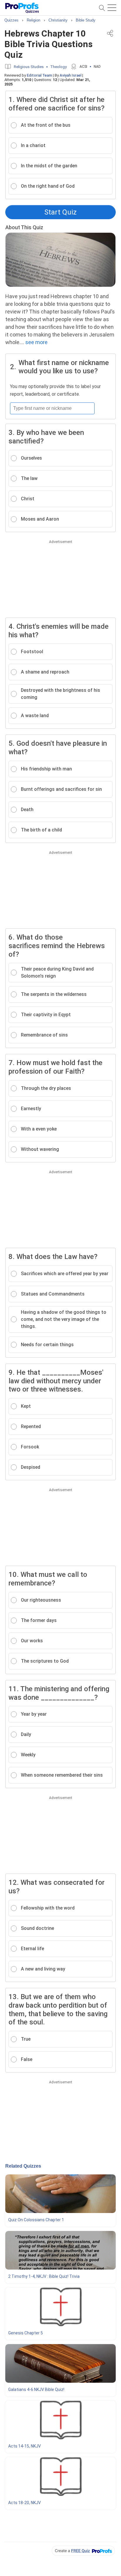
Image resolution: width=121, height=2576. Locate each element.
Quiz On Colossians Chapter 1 (36, 2220)
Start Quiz (60, 212)
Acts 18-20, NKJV (25, 2503)
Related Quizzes (23, 2166)
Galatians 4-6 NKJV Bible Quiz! (36, 2389)
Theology (58, 67)
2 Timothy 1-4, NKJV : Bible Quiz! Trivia (44, 2276)
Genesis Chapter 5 (26, 2333)
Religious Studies (29, 67)
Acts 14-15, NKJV (25, 2446)
